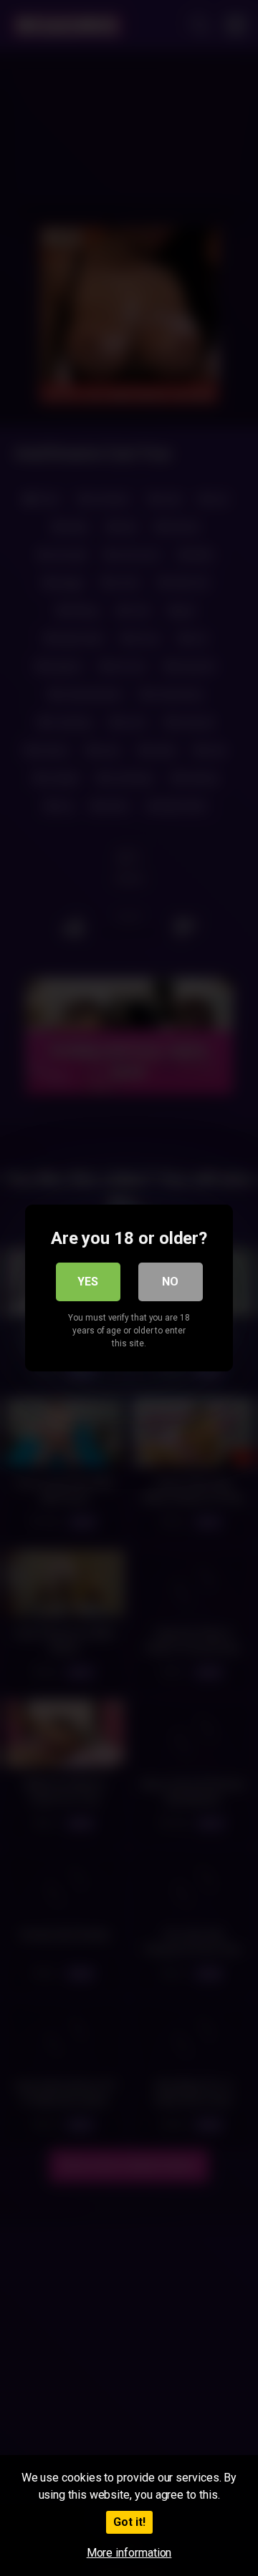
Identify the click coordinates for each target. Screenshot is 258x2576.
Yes (88, 1282)
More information (129, 2553)
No (170, 1282)
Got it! (129, 2522)
